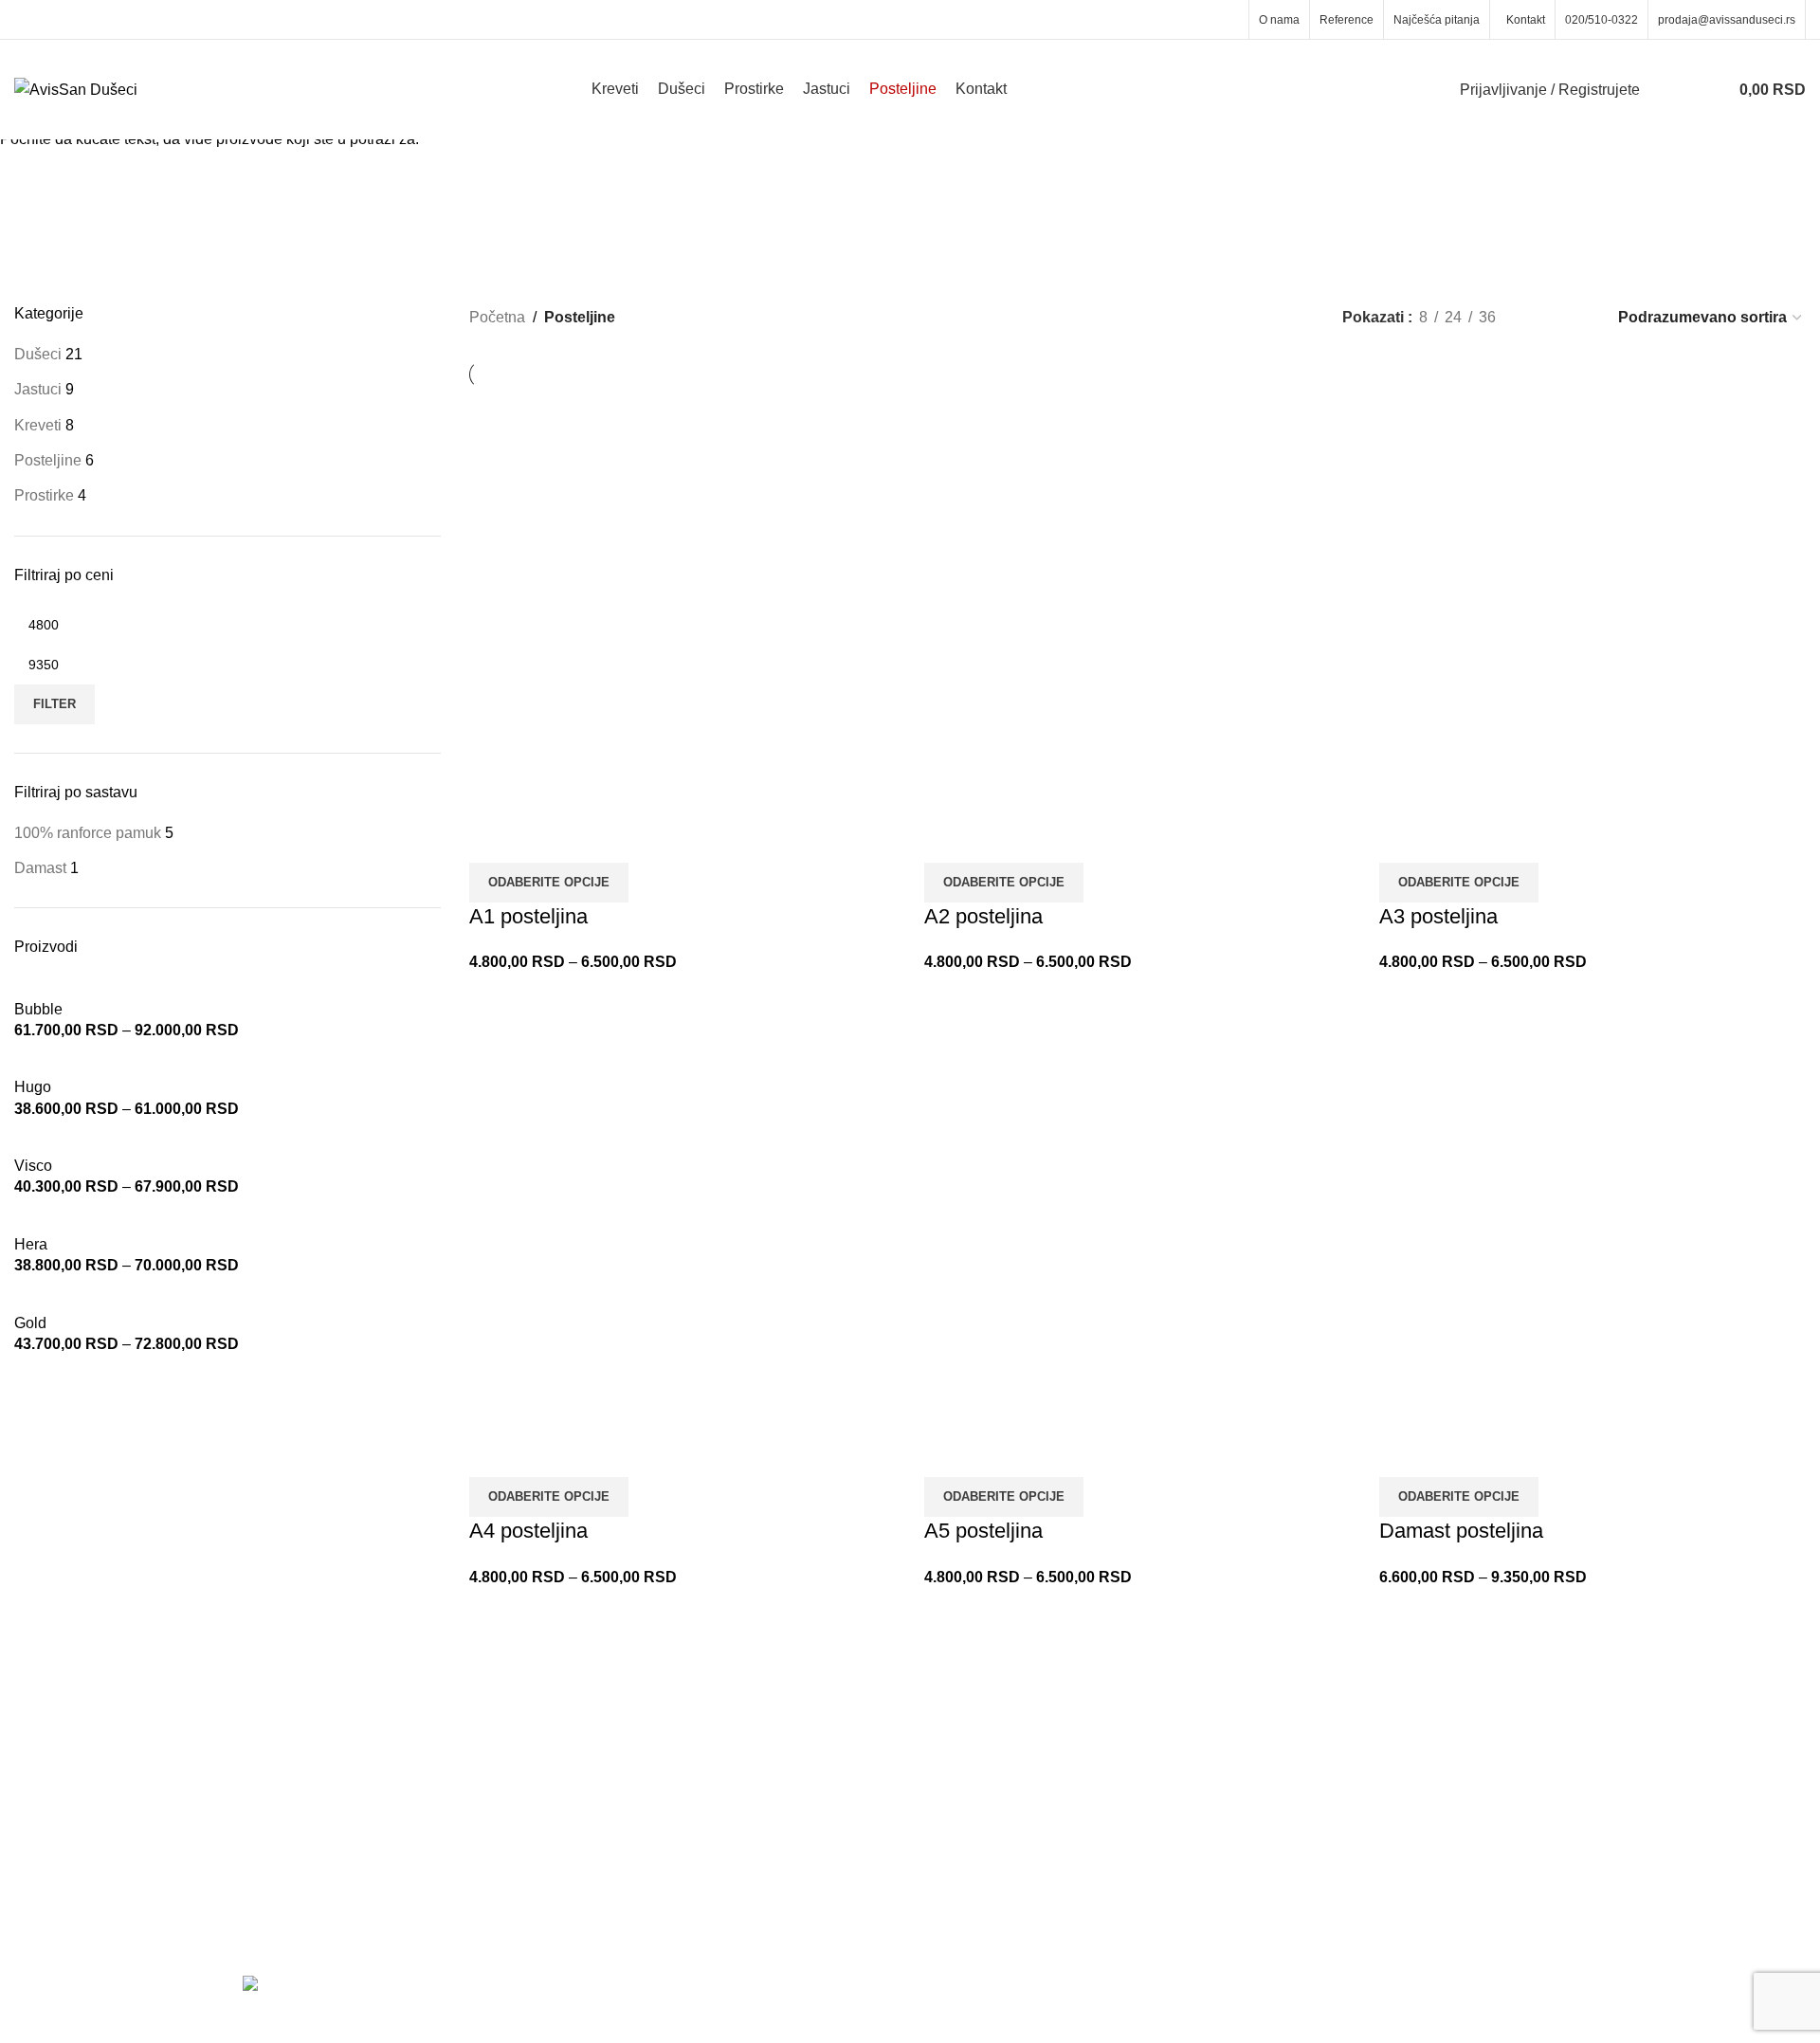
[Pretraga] (1666, 90)
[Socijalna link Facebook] (1202, 19)
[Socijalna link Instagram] (1227, 19)
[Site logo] (76, 89)
